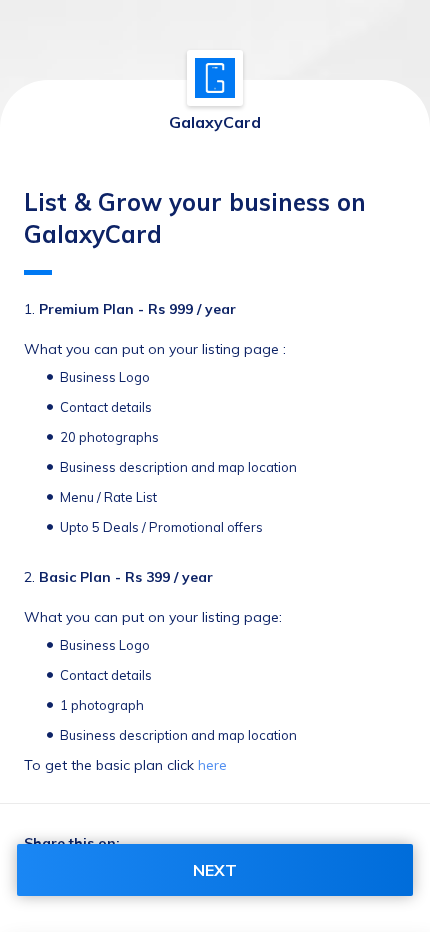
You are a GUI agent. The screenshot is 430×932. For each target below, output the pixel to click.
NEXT (215, 870)
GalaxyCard (215, 122)
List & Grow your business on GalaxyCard (195, 218)
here (212, 765)
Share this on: (72, 843)
